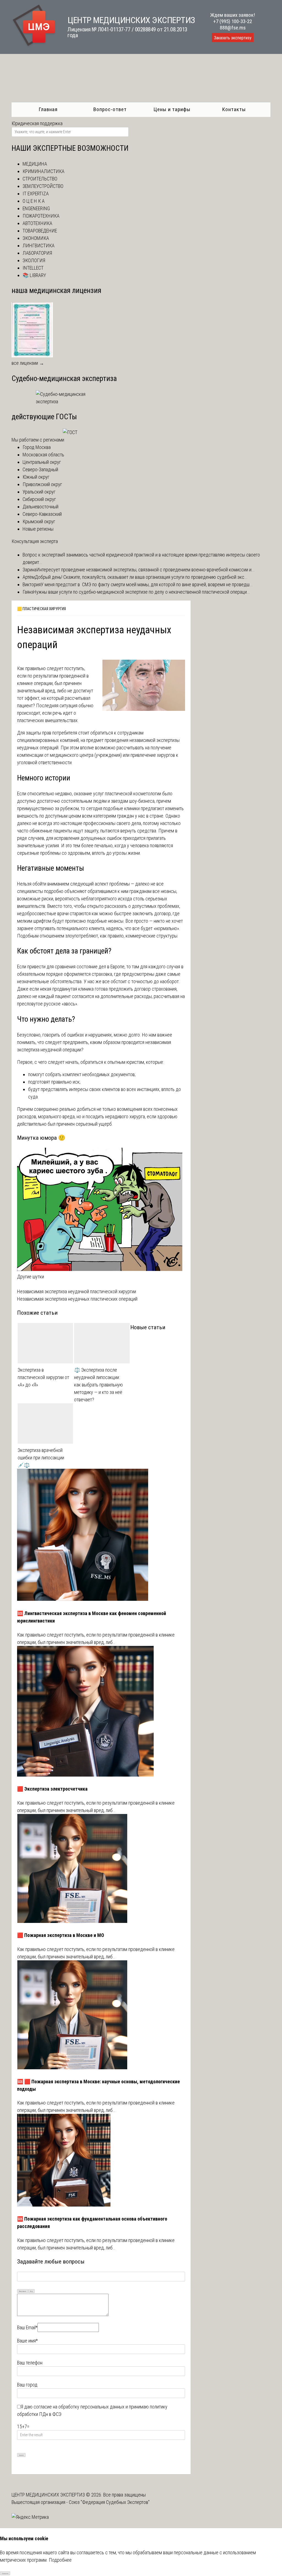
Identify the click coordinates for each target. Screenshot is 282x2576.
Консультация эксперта (35, 541)
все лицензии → (28, 363)
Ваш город (27, 2385)
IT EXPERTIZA (36, 194)
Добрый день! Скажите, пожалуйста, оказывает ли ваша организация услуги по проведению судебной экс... (141, 577)
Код (31, 2291)
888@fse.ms (233, 28)
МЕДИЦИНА (35, 164)
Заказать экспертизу (233, 38)
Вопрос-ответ (110, 109)
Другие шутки (31, 1277)
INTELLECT (33, 268)
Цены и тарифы (172, 109)
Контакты (234, 109)
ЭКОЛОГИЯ (34, 260)
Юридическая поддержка (37, 123)
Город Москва (37, 447)
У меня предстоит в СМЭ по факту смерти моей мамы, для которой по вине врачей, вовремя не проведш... (147, 584)
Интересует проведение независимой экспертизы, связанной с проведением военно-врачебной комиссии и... (146, 570)
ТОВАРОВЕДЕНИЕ (40, 231)
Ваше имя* (27, 2341)
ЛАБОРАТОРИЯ (37, 253)
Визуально (23, 2291)
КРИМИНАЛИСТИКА (44, 171)
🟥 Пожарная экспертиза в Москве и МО (61, 1935)
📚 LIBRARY (34, 275)
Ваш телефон (30, 2363)
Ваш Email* (27, 2327)
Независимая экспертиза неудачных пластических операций (77, 1299)
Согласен (5, 2573)
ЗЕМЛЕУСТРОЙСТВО (43, 186)
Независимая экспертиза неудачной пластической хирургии (77, 1291)
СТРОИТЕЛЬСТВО (40, 179)
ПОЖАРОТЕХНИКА (41, 216)
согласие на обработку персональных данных (79, 2407)
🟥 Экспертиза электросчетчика (52, 1789)
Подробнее (60, 2560)
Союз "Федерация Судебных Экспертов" (109, 2502)
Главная (48, 109)
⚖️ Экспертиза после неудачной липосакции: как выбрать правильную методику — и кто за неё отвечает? (98, 1385)
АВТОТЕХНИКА (37, 223)
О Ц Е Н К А (34, 201)
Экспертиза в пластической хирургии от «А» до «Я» (43, 1377)
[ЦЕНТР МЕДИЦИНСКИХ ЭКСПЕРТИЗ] (34, 46)
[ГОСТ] (70, 432)
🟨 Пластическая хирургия (41, 609)
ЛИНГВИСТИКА (39, 246)
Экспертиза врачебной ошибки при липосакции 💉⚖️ (41, 1458)
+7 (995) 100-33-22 (233, 21)
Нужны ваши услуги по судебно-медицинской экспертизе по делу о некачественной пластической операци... (142, 592)
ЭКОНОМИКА (36, 238)
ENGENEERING (36, 208)
